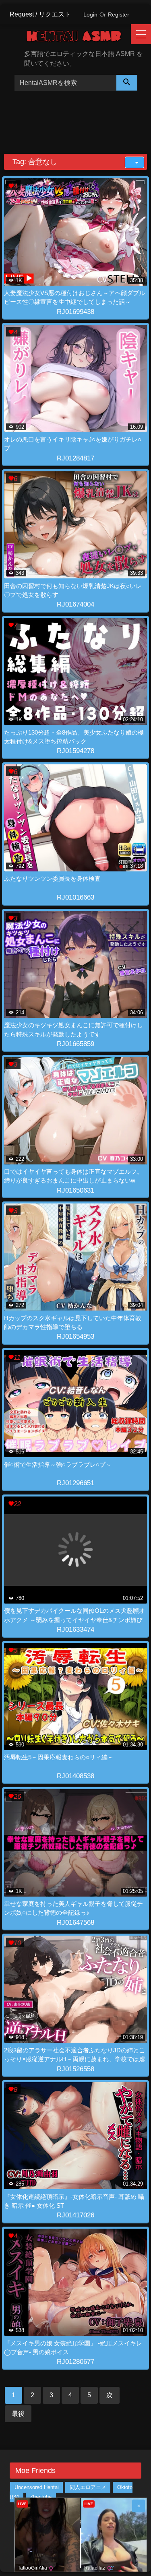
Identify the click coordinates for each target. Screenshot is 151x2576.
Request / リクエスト (40, 14)
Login (90, 14)
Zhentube (41, 2497)
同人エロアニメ (88, 2487)
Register (119, 14)
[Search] (127, 83)
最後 (18, 2414)
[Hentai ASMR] (80, 38)
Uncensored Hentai (37, 2487)
